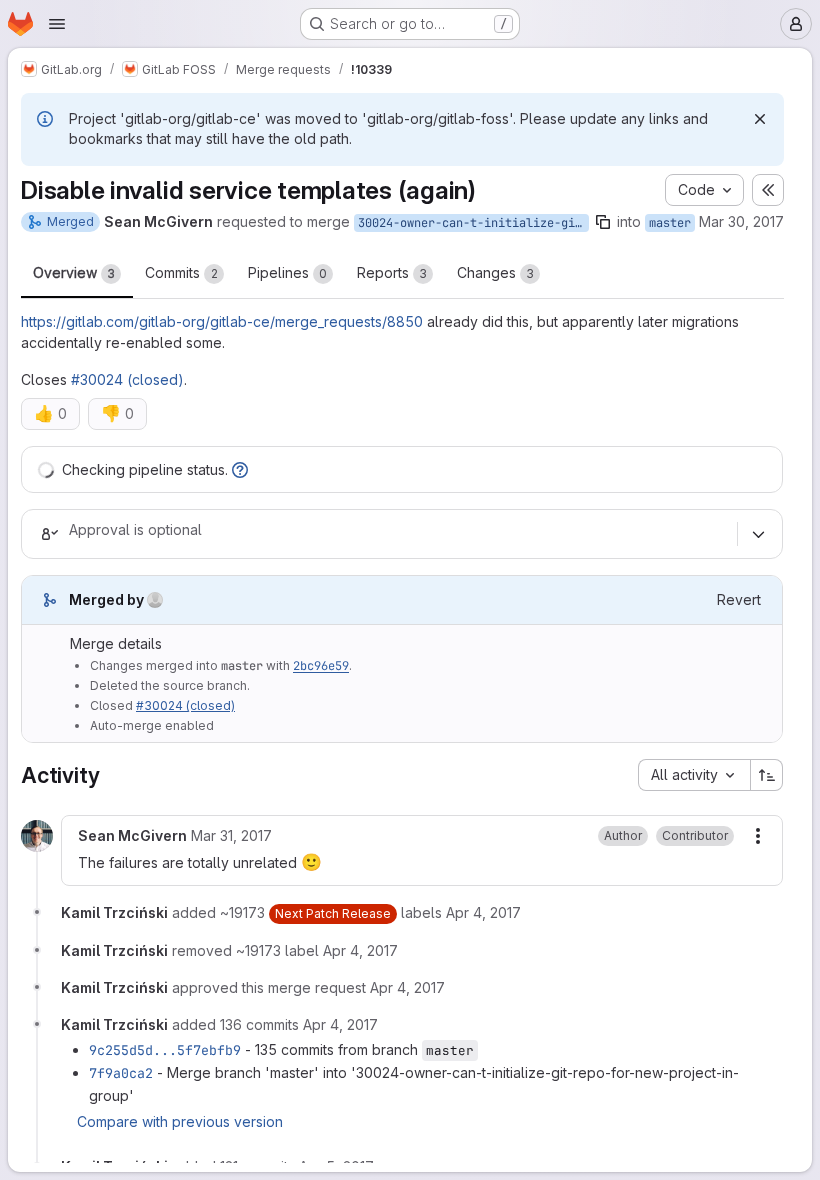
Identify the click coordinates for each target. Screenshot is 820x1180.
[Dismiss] (760, 119)
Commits (181, 272)
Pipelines (287, 272)
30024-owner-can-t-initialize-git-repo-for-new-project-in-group (473, 223)
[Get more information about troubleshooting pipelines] (240, 469)
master (670, 223)
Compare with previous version (180, 1121)
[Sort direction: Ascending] (767, 775)
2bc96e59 (321, 666)
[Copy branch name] (603, 222)
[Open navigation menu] (57, 24)
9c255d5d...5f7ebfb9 (165, 1050)
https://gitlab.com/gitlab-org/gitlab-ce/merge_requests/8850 (222, 321)
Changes (495, 272)
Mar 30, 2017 (741, 221)
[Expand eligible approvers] (758, 534)
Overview (74, 272)
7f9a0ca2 (121, 1073)
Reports (392, 272)
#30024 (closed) (127, 379)
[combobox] (694, 775)
